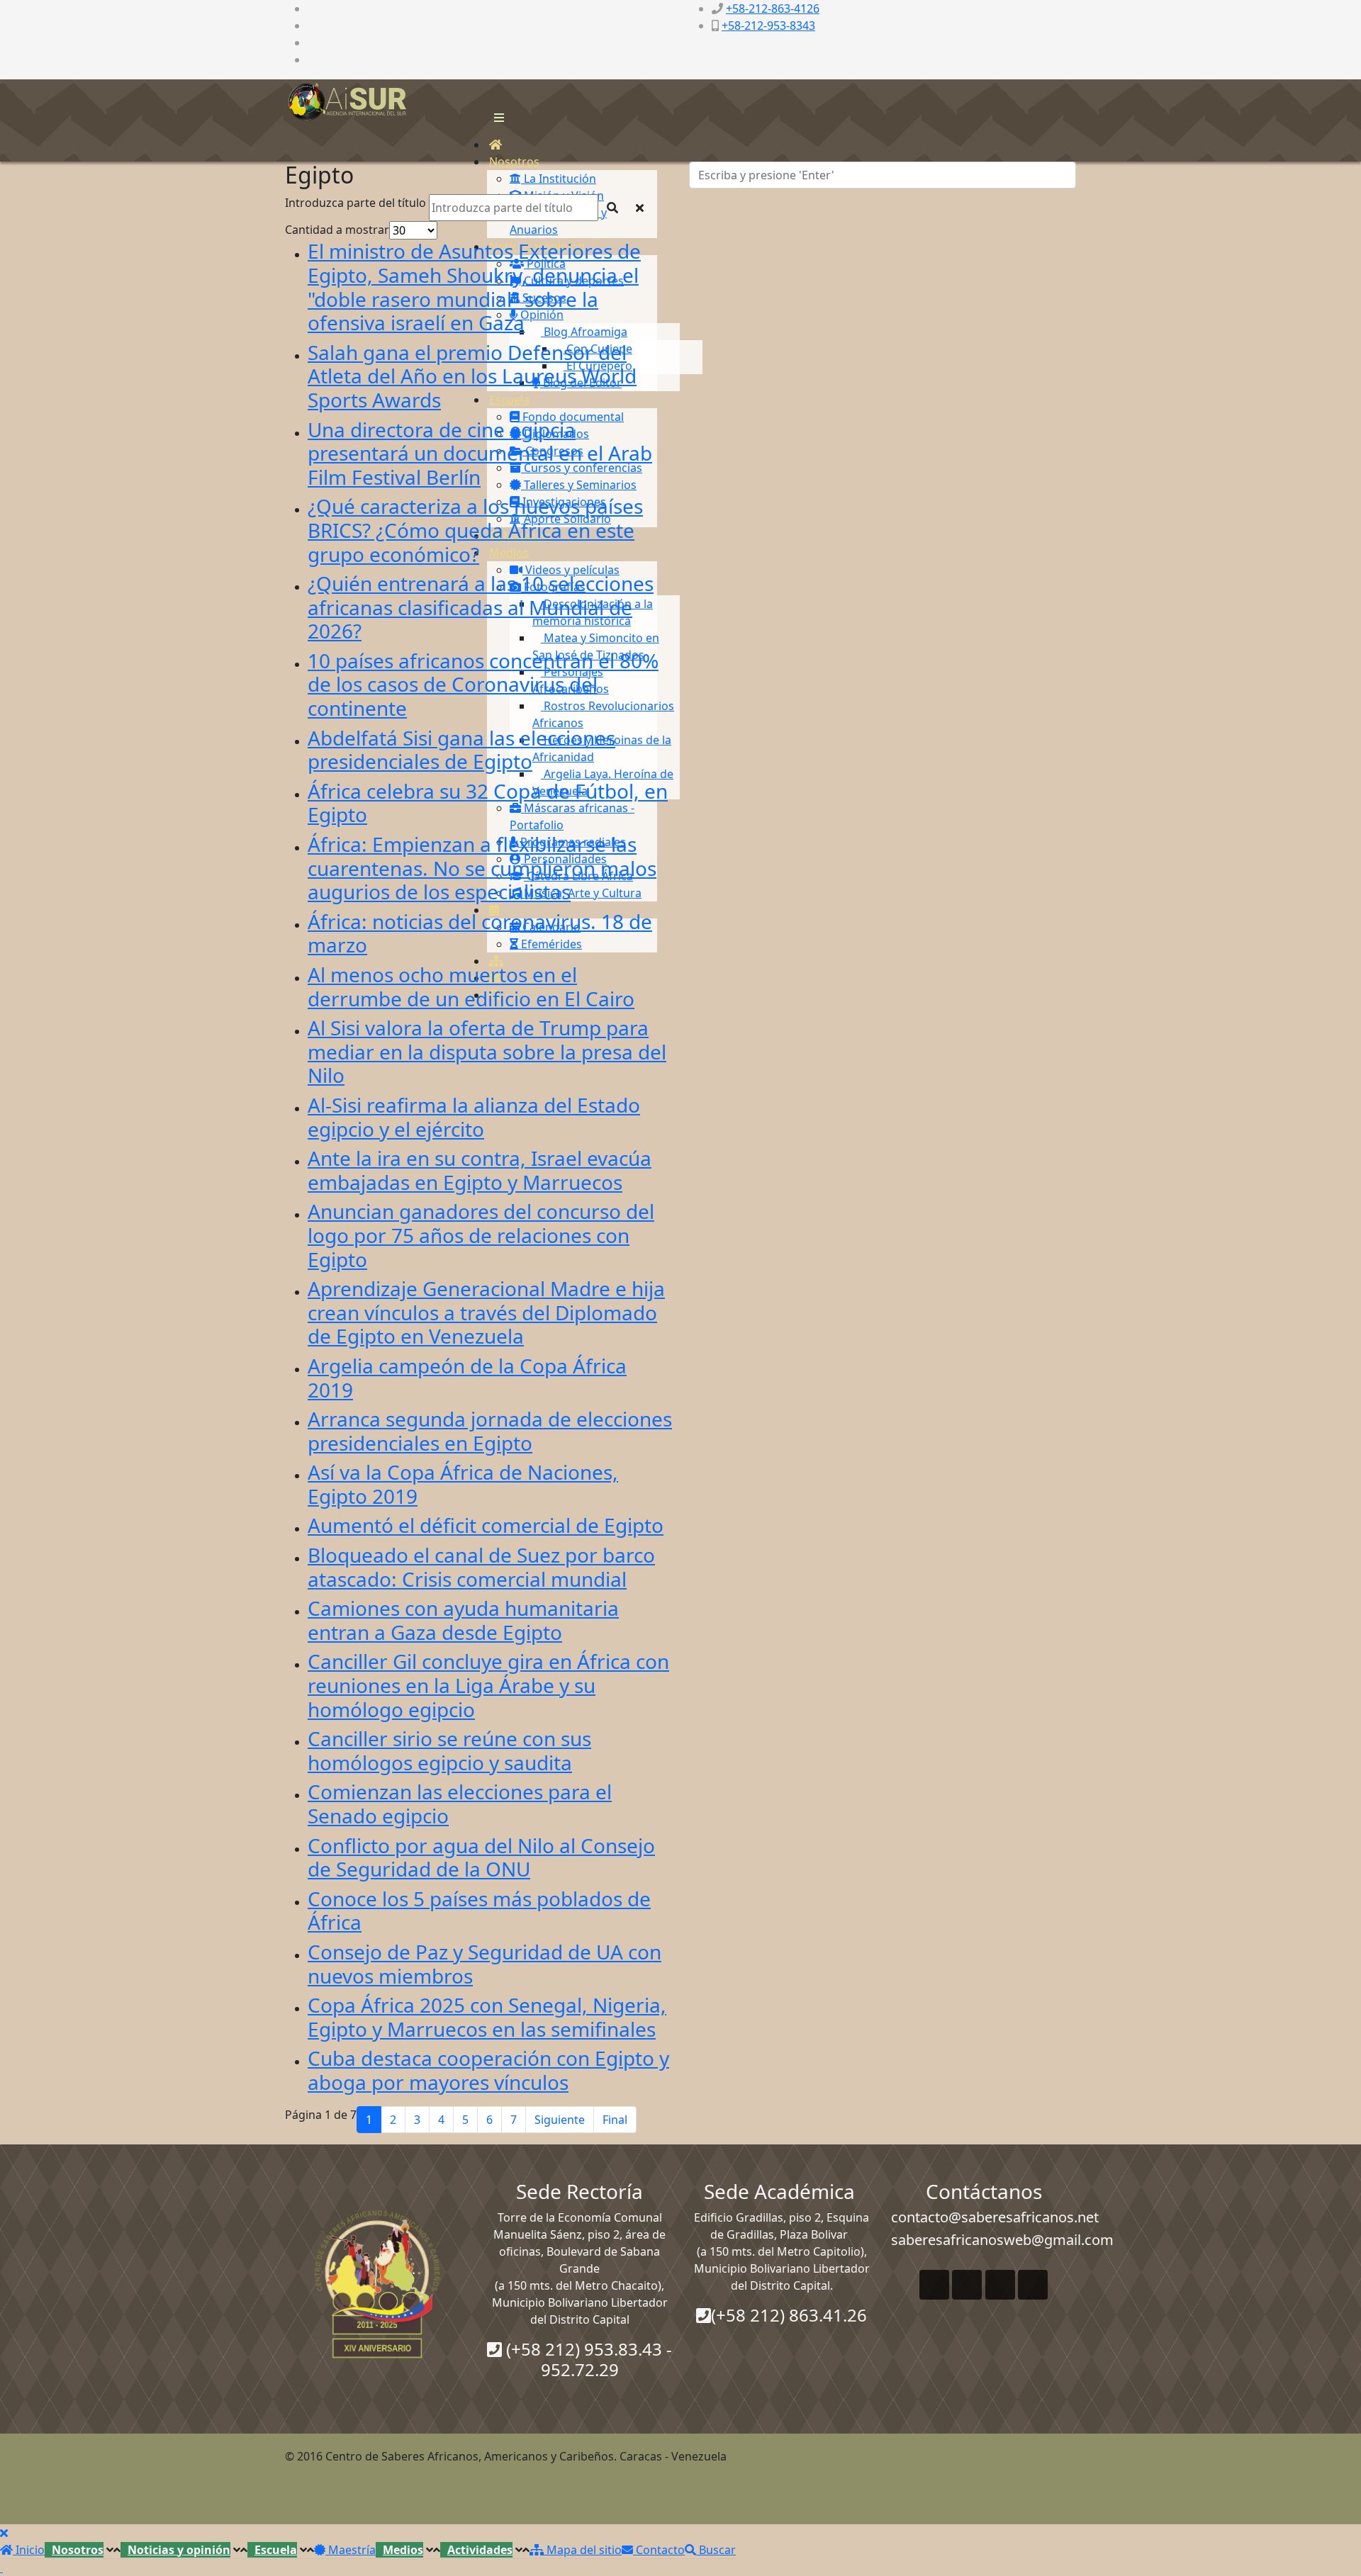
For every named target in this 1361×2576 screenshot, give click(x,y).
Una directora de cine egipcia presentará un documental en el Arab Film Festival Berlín (480, 453)
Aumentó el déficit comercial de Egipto (486, 1525)
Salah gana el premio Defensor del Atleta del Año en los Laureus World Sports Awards (472, 376)
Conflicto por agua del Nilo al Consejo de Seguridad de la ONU (481, 1857)
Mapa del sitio (583, 2550)
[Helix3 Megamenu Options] (495, 118)
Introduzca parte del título (357, 203)
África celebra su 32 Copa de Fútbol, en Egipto (488, 803)
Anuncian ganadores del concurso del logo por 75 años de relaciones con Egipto (481, 1235)
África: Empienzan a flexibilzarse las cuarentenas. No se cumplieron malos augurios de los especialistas (482, 868)
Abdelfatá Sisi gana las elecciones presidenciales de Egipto (461, 750)
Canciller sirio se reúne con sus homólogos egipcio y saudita (449, 1750)
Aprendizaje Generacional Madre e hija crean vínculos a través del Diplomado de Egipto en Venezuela (486, 1312)
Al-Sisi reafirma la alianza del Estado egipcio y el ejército (474, 1117)
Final (615, 2120)
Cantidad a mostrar (337, 230)
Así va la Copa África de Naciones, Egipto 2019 (463, 1484)
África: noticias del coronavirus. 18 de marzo (480, 933)
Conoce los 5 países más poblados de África (479, 1911)
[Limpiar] (640, 208)
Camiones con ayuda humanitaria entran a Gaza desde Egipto (463, 1620)
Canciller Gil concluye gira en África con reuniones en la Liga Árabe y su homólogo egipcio (488, 1685)
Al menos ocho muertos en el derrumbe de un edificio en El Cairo (471, 986)
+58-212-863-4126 (773, 9)
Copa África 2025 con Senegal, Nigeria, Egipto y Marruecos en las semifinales (487, 2017)
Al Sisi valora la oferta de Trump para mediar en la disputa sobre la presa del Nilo (487, 1051)
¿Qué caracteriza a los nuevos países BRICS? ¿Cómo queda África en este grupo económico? (475, 530)
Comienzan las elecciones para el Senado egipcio (460, 1804)
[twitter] (312, 26)
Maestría (351, 2550)
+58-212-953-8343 (768, 26)
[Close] (4, 2533)
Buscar (716, 2550)
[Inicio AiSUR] (377, 2284)
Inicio (29, 2550)
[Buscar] (612, 208)
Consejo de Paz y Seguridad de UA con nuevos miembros (485, 1964)
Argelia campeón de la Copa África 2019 (467, 1378)
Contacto (659, 2550)
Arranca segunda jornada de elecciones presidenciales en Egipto (490, 1431)
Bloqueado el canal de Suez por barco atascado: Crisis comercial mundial (481, 1567)
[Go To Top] (1, 2567)
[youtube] (312, 43)
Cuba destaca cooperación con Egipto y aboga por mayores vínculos (488, 2070)
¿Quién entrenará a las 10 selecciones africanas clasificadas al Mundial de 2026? (481, 607)
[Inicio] (495, 145)
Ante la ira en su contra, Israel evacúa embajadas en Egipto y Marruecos (480, 1170)
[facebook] (312, 9)
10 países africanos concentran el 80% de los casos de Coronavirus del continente (483, 684)
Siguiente (560, 2120)
